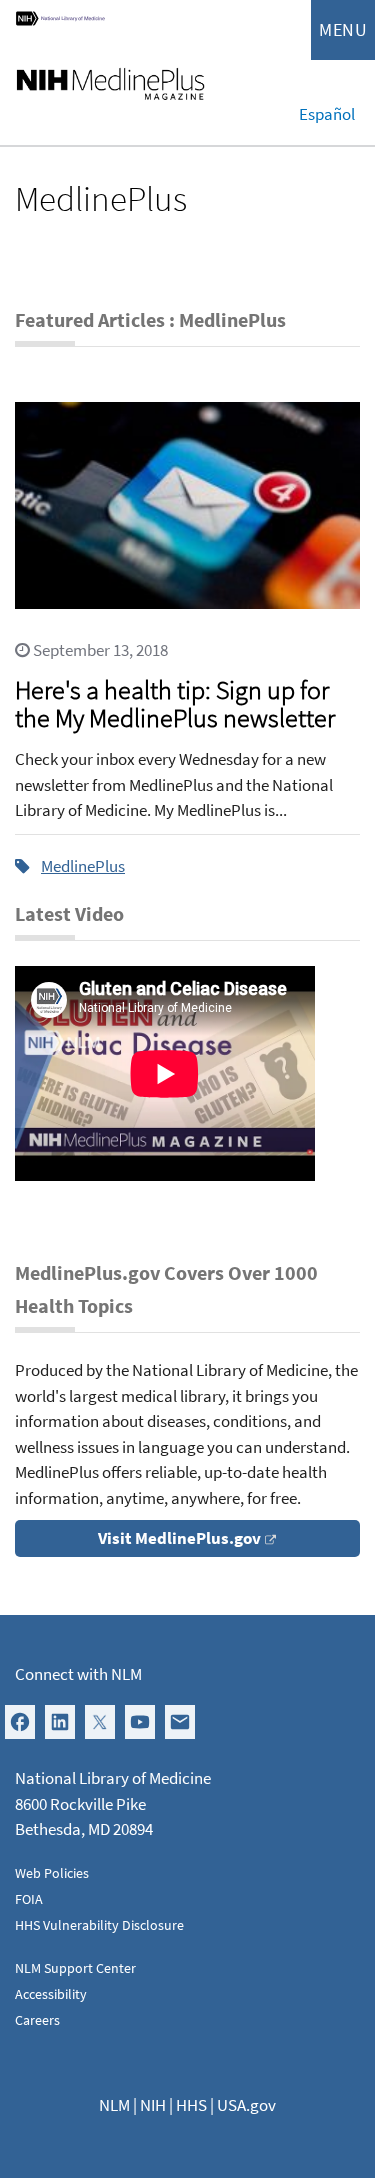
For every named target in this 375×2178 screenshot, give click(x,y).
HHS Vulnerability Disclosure (99, 1925)
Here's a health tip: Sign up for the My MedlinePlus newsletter (175, 703)
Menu (343, 29)
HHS (191, 2105)
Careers (37, 2020)
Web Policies (52, 1873)
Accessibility (51, 1994)
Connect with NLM (78, 1674)
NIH (153, 2105)
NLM (114, 2105)
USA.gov (246, 2105)
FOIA (29, 1899)
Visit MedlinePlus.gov (179, 1538)
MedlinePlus (83, 866)
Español (327, 114)
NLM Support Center (75, 1968)
